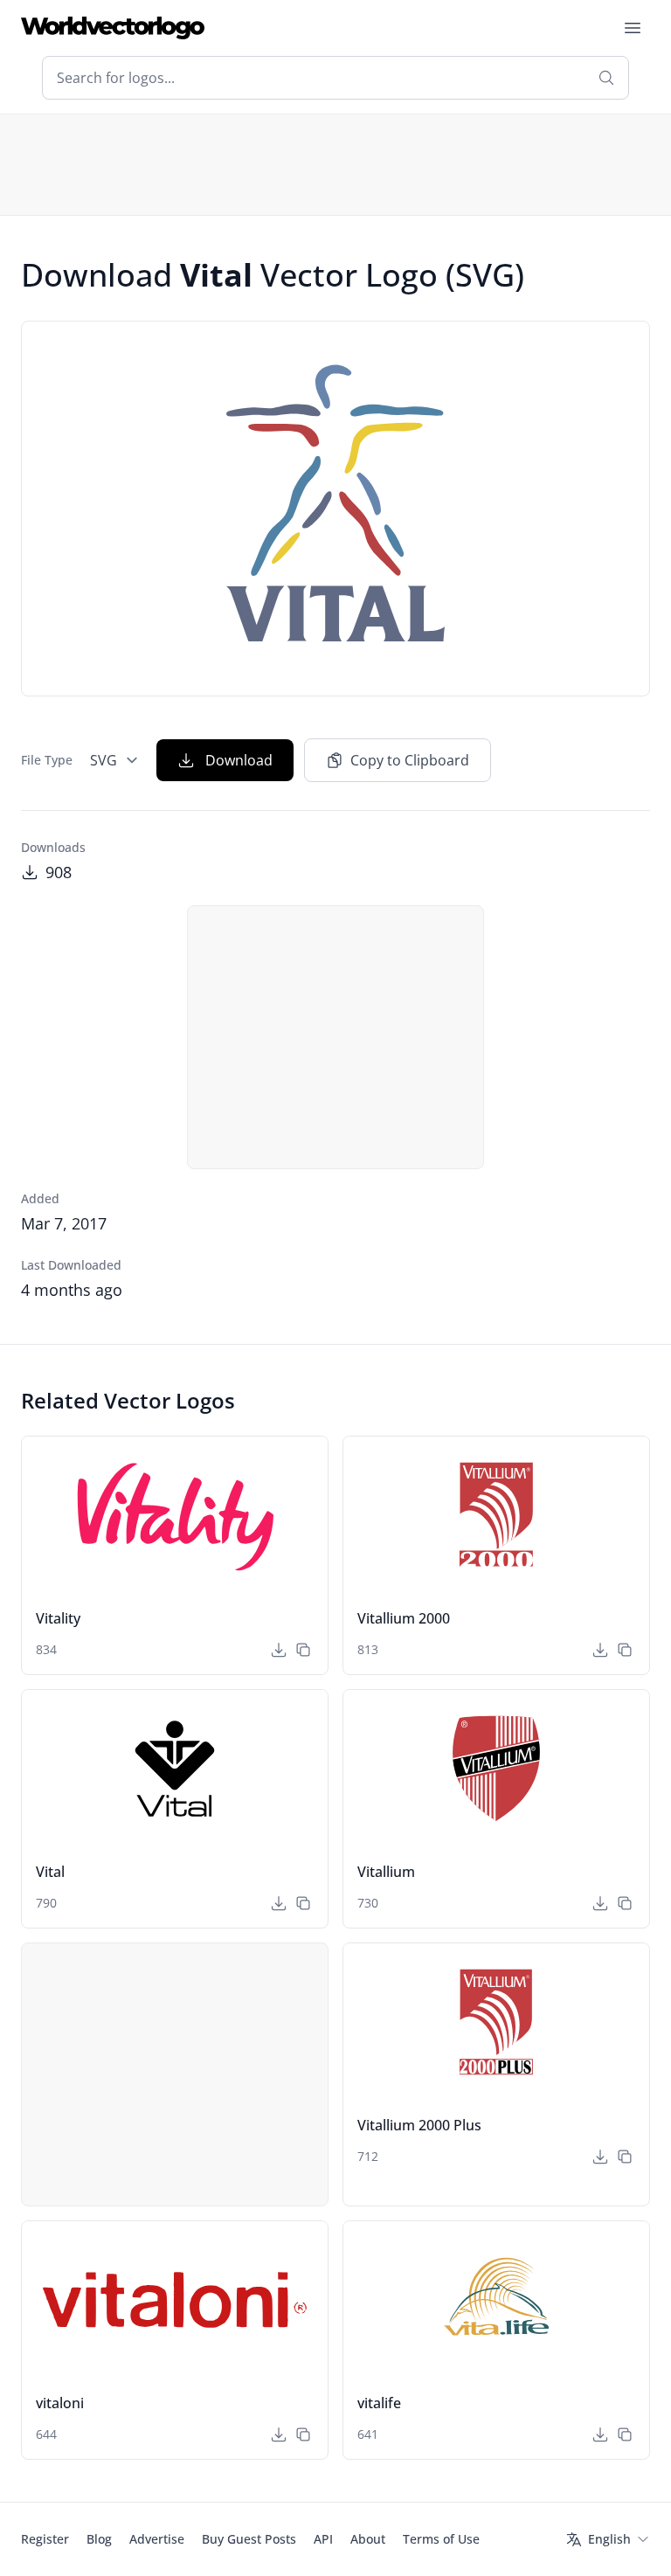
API (323, 2539)
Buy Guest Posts (249, 2539)
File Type (47, 760)
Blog (99, 2539)
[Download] (279, 1650)
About (368, 2539)
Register (45, 2539)
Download (239, 760)
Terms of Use (441, 2539)
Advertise (157, 2539)
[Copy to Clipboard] (303, 1650)
